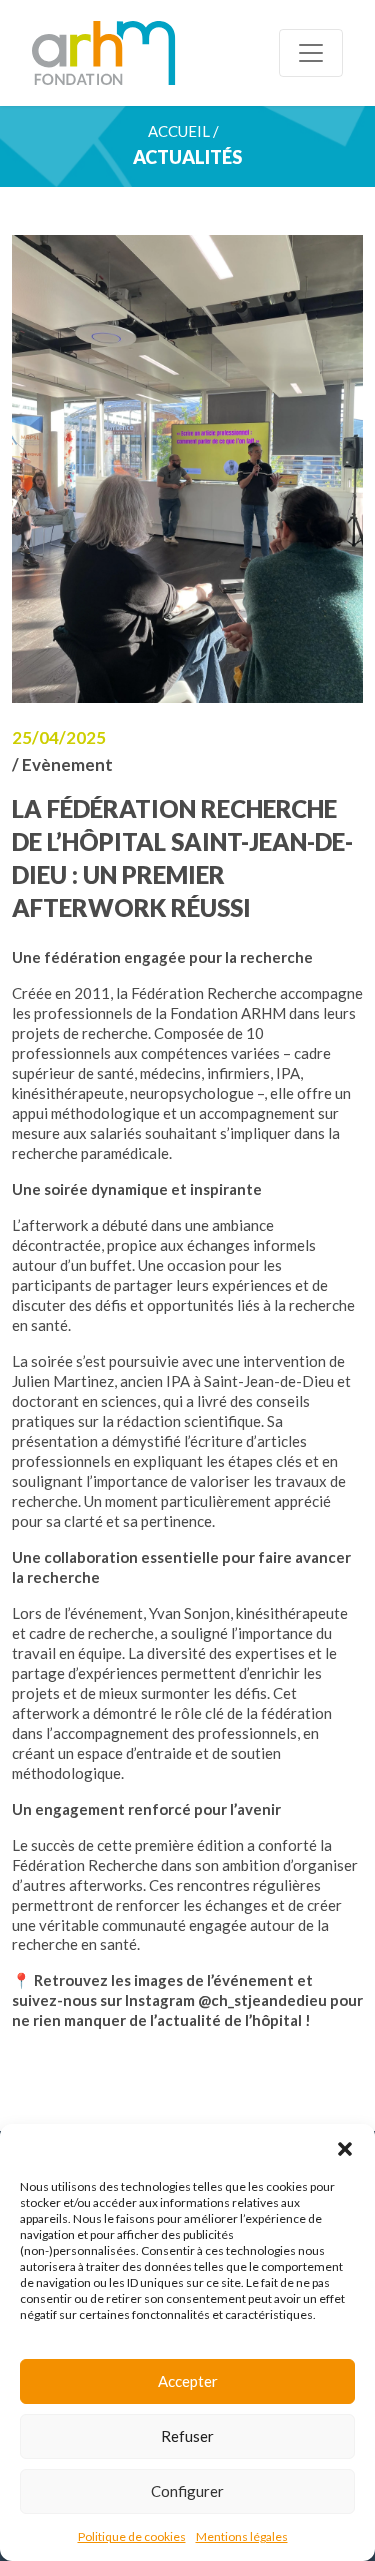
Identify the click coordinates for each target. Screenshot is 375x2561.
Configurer (187, 2491)
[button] (345, 2149)
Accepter (188, 2381)
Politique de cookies (132, 2536)
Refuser (187, 2436)
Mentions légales (242, 2536)
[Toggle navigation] (311, 53)
